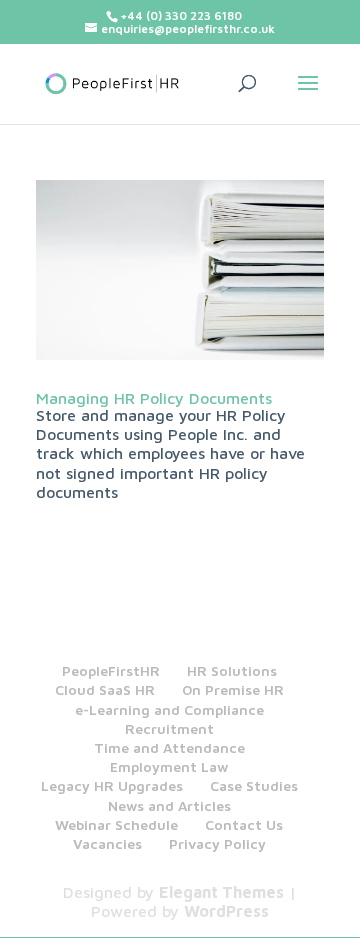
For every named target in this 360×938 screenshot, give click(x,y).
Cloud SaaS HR (105, 689)
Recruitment (169, 728)
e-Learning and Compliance (169, 709)
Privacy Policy (217, 843)
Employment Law (169, 766)
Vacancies (107, 843)
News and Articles (169, 805)
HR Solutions (232, 670)
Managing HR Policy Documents (154, 398)
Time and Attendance (169, 747)
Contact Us (244, 824)
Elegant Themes (221, 892)
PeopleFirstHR (111, 670)
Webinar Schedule (116, 824)
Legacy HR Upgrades (112, 785)
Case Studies (254, 785)
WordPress (226, 911)
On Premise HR (233, 689)
